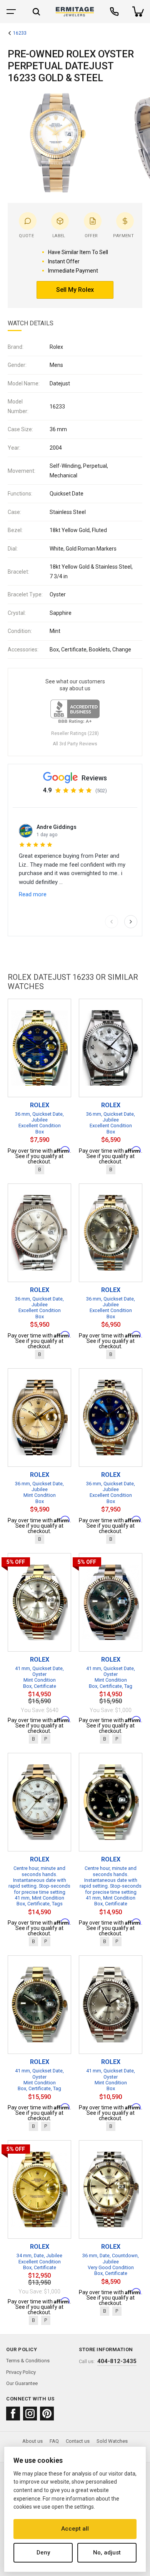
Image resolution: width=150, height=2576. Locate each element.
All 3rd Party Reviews (75, 744)
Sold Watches (112, 2441)
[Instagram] (30, 2414)
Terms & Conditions (28, 2361)
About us (32, 2441)
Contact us (78, 2441)
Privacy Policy (21, 2372)
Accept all (75, 2529)
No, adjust (107, 2553)
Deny (43, 2553)
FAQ (54, 2441)
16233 (20, 33)
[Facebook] (13, 2414)
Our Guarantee (22, 2383)
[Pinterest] (47, 2414)
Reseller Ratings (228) (75, 733)
